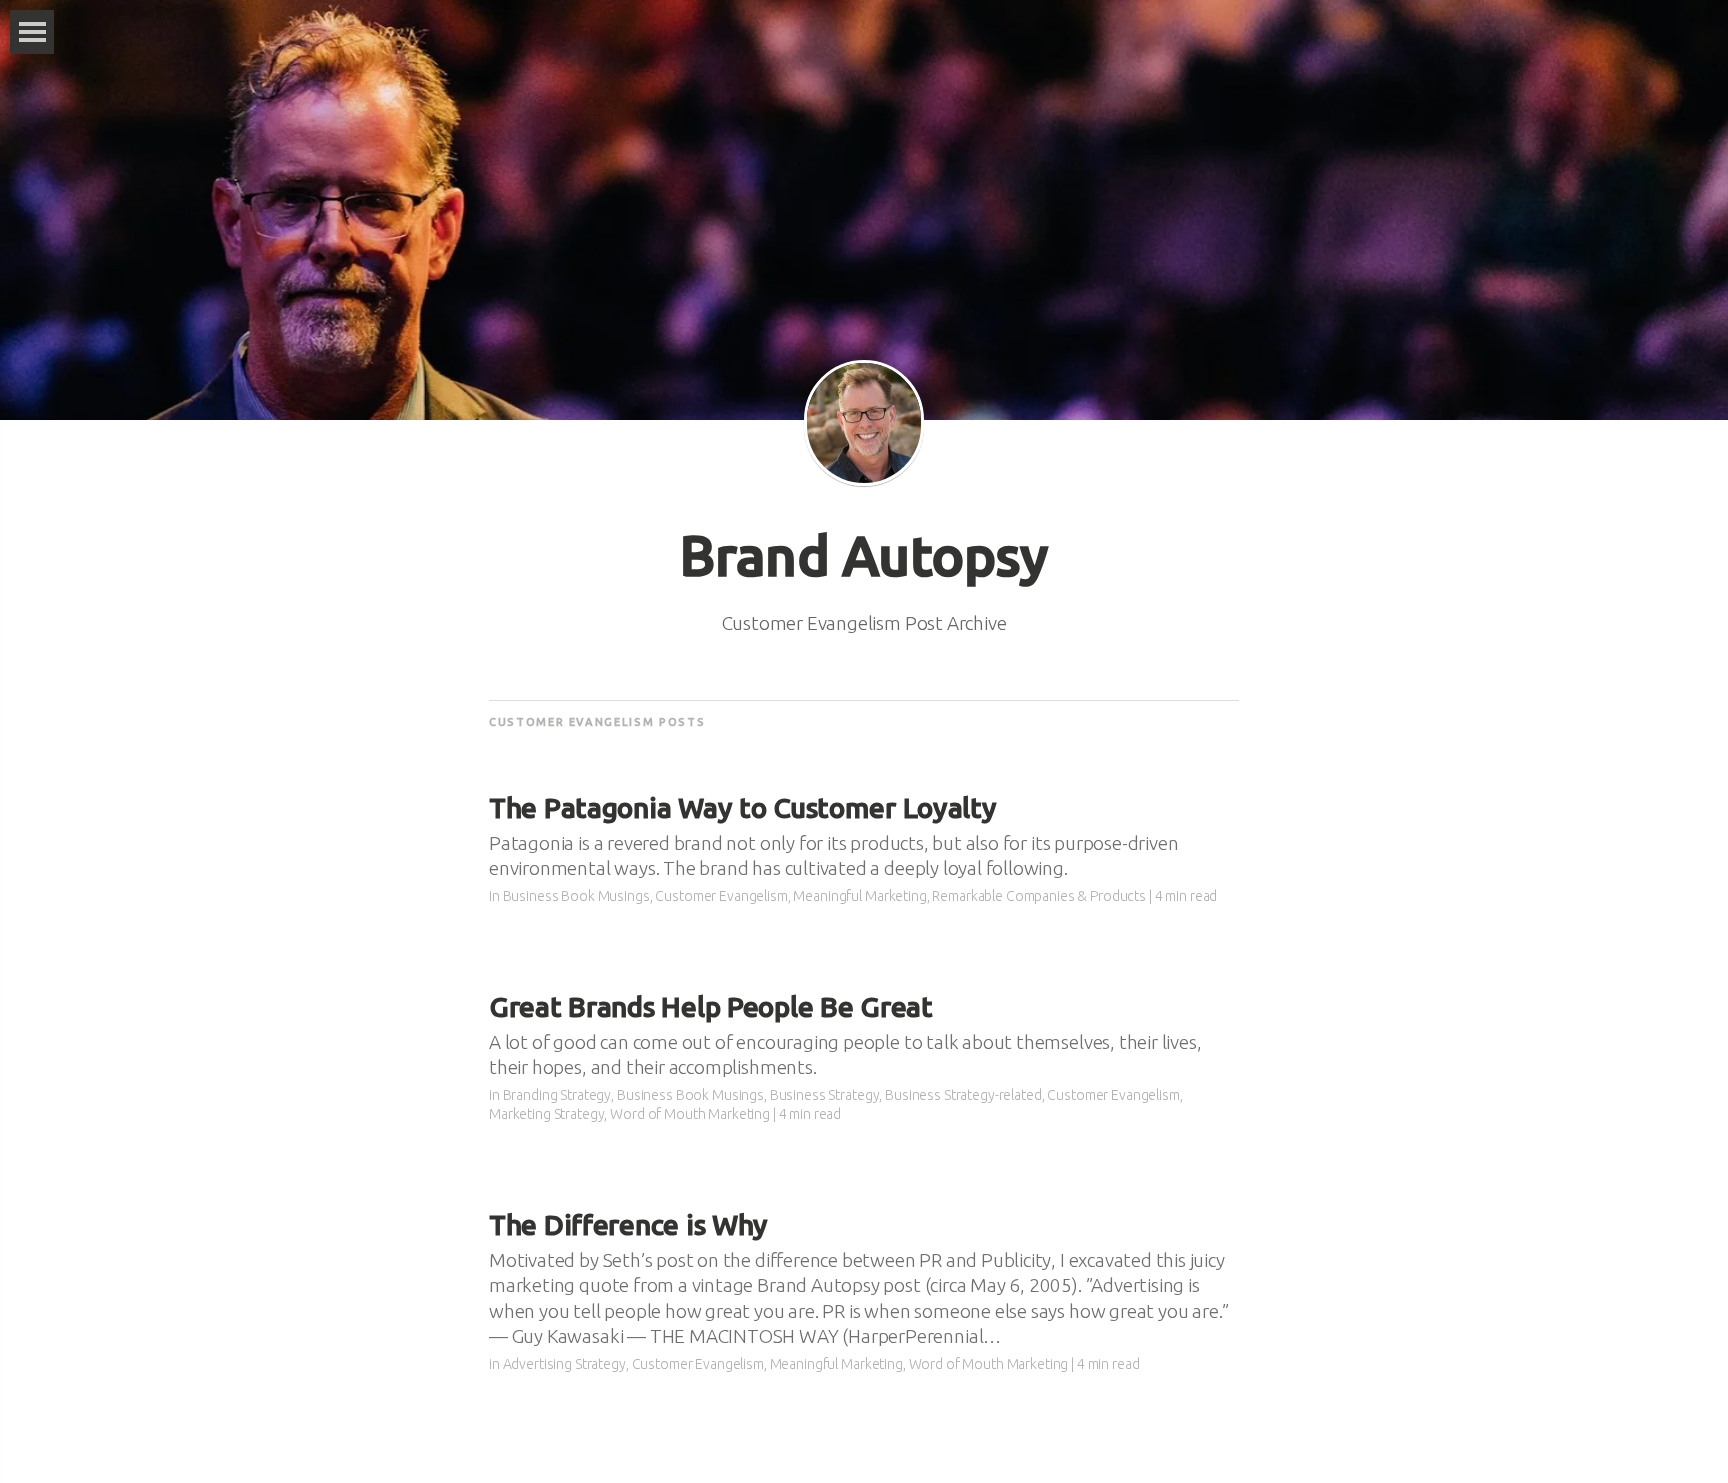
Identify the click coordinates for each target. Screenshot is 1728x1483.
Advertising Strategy (564, 1364)
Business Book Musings (576, 896)
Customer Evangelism (721, 896)
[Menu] (32, 32)
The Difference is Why (628, 1224)
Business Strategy (825, 1095)
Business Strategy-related (963, 1095)
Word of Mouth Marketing (690, 1114)
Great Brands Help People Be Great (711, 1006)
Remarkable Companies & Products (1039, 896)
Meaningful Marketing (859, 896)
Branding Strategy (557, 1095)
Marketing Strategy (546, 1114)
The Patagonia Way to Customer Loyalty (743, 807)
